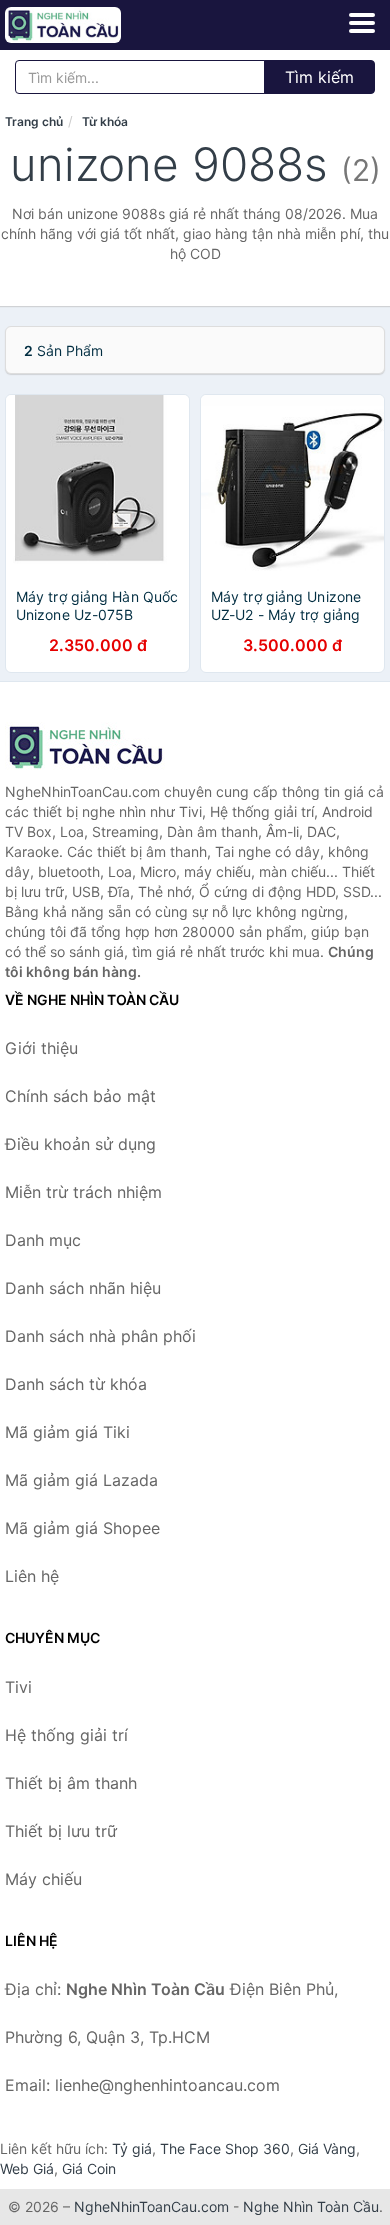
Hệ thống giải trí (66, 1735)
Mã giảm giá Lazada (81, 1480)
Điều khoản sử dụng (80, 1144)
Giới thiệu (41, 1048)
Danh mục (43, 1240)
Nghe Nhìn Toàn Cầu (311, 2206)
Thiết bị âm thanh (71, 1783)
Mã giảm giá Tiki (67, 1432)
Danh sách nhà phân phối (100, 1336)
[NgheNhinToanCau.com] (85, 25)
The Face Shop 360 (225, 2148)
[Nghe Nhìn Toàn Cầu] (105, 747)
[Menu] (362, 23)
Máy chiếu (43, 1879)
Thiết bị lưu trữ (61, 1831)
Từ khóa (105, 121)
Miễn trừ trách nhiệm (83, 1192)
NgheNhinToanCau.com (151, 2206)
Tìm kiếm (319, 77)
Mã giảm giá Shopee (82, 1528)
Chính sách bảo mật (80, 1096)
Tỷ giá (132, 2148)
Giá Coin (89, 2168)
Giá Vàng (327, 2148)
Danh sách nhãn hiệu (83, 1288)
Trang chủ (34, 121)
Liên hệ (32, 1576)
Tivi (18, 1687)
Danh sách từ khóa (76, 1384)
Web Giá (27, 2168)
